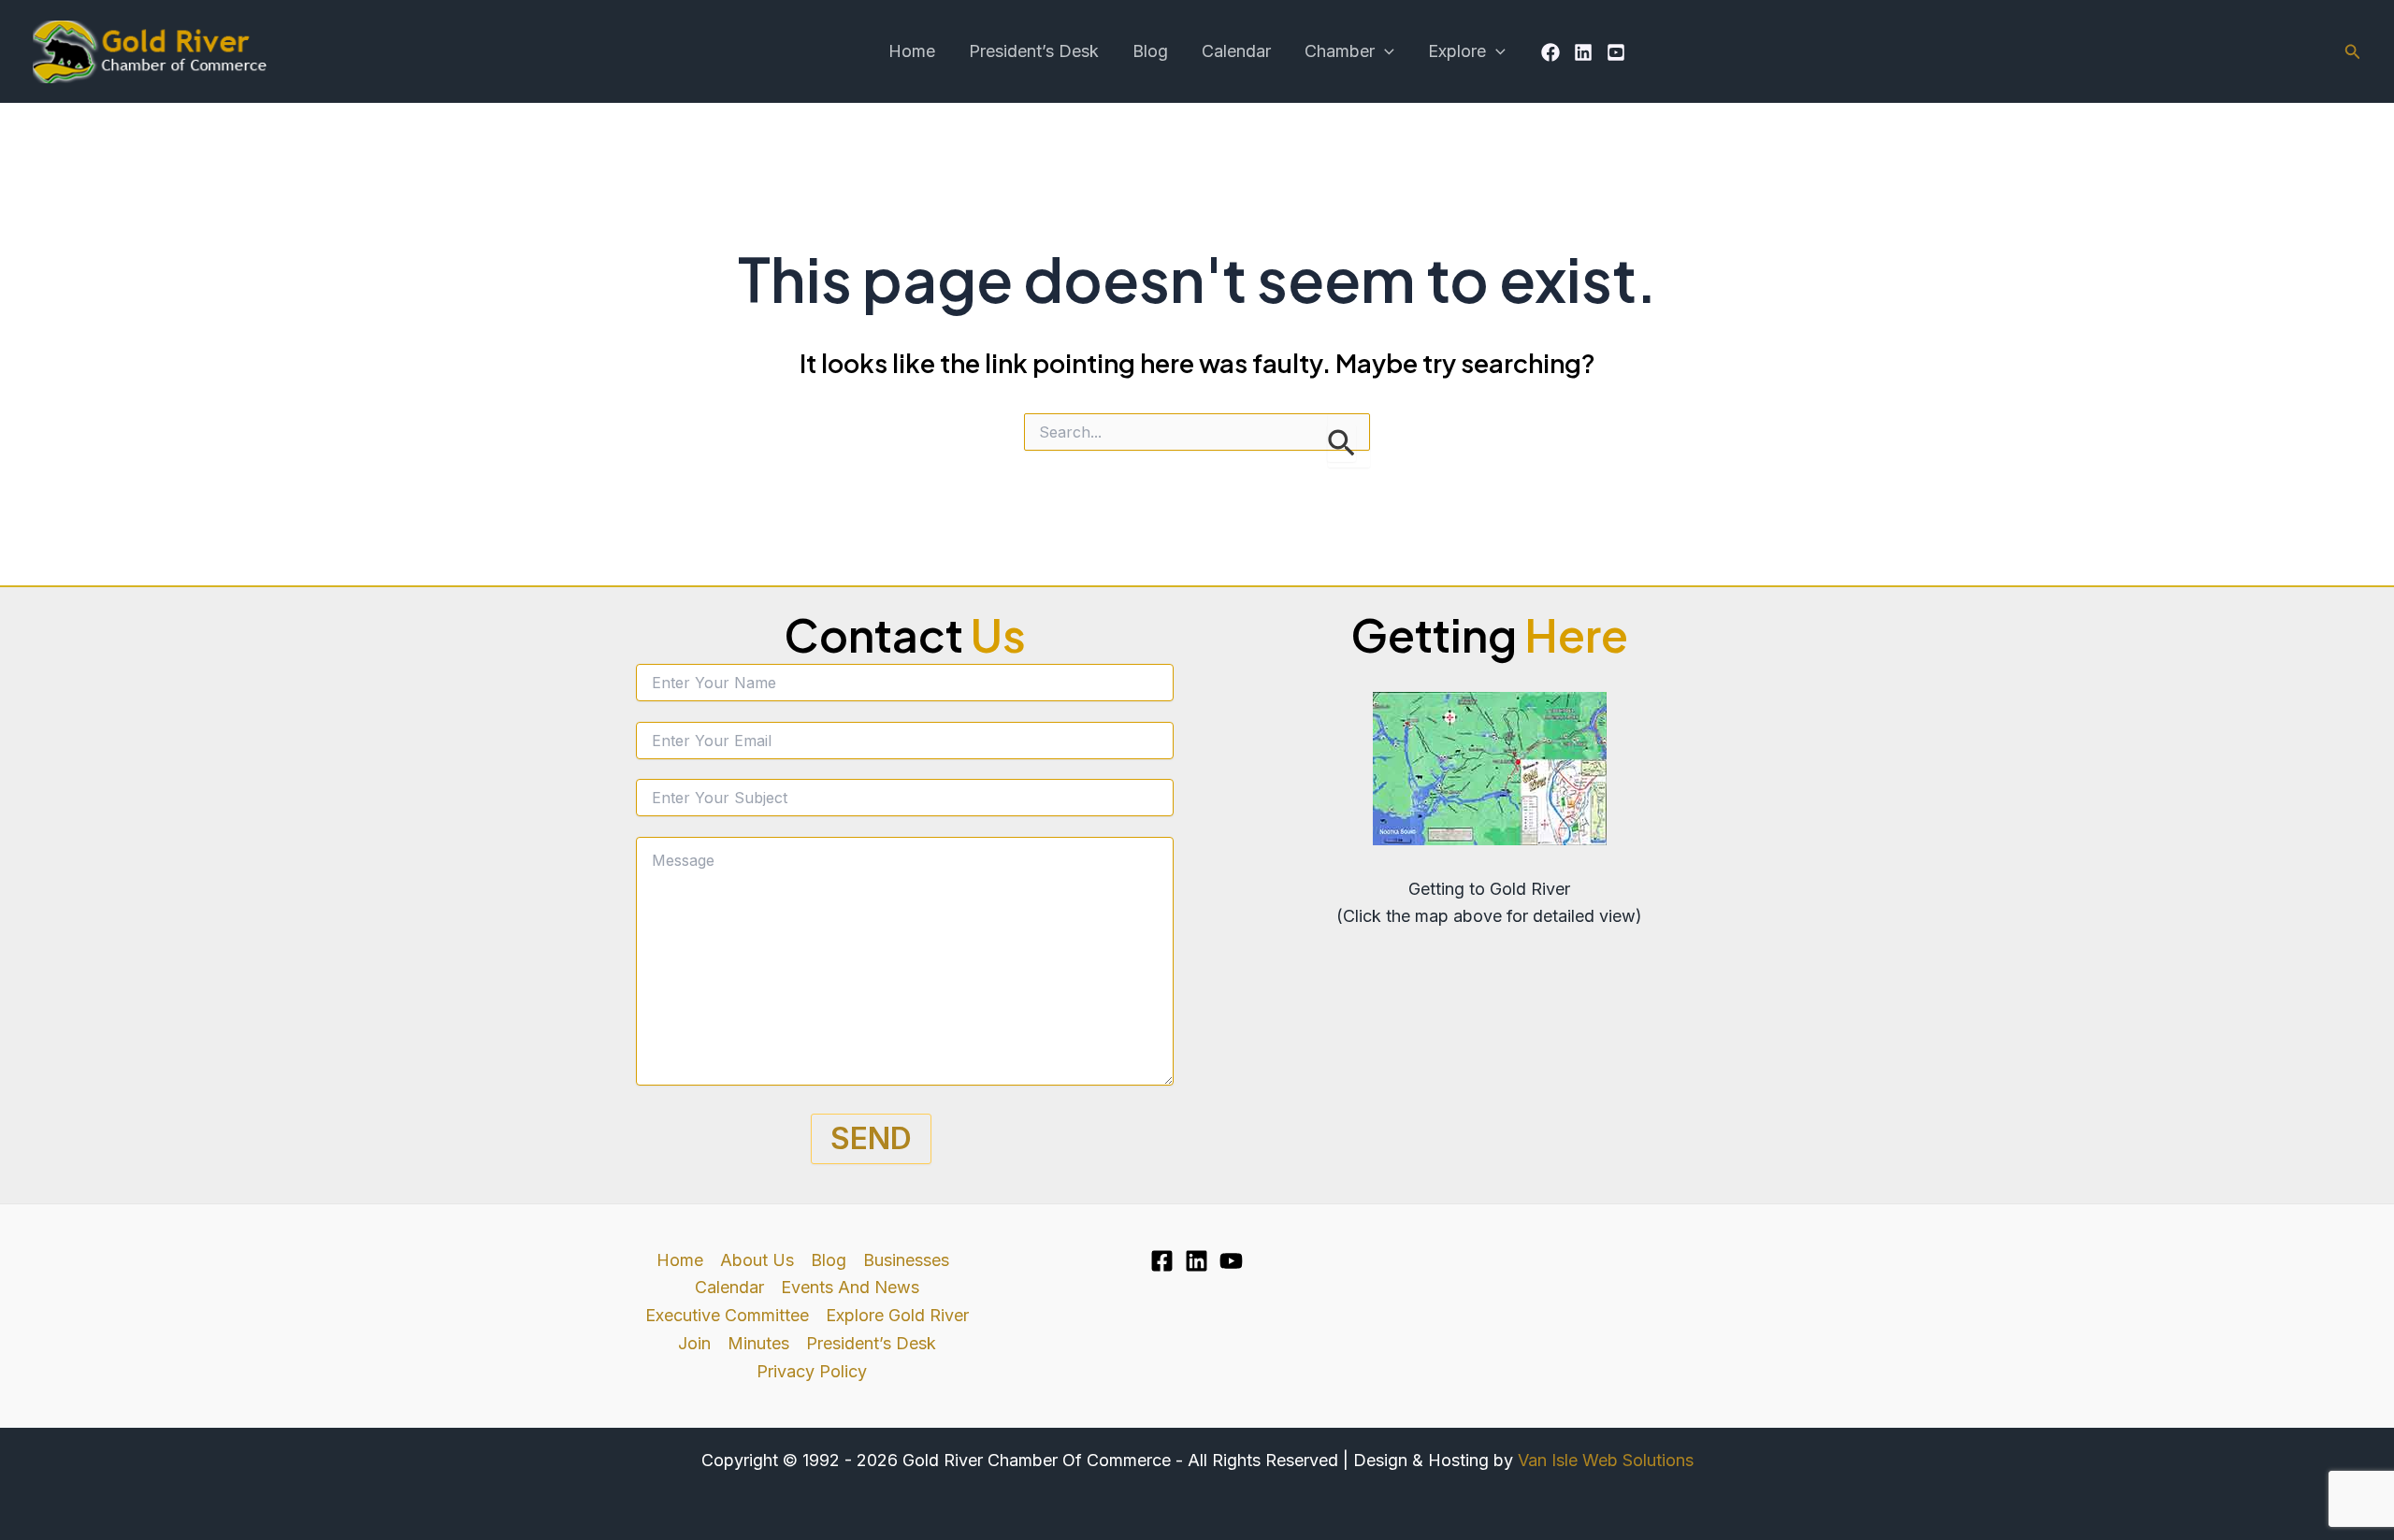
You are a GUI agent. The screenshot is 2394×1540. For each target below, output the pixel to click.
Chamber (1340, 51)
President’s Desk (1034, 51)
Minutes (758, 1343)
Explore (1457, 51)
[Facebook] (1550, 52)
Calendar (1236, 51)
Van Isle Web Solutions (1606, 1460)
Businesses (906, 1260)
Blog (1150, 51)
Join (694, 1343)
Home (912, 51)
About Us (757, 1260)
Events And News (850, 1287)
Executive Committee (727, 1315)
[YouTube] (1616, 52)
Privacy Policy (812, 1371)
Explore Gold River (897, 1315)
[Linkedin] (1583, 52)
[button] (1384, 51)
